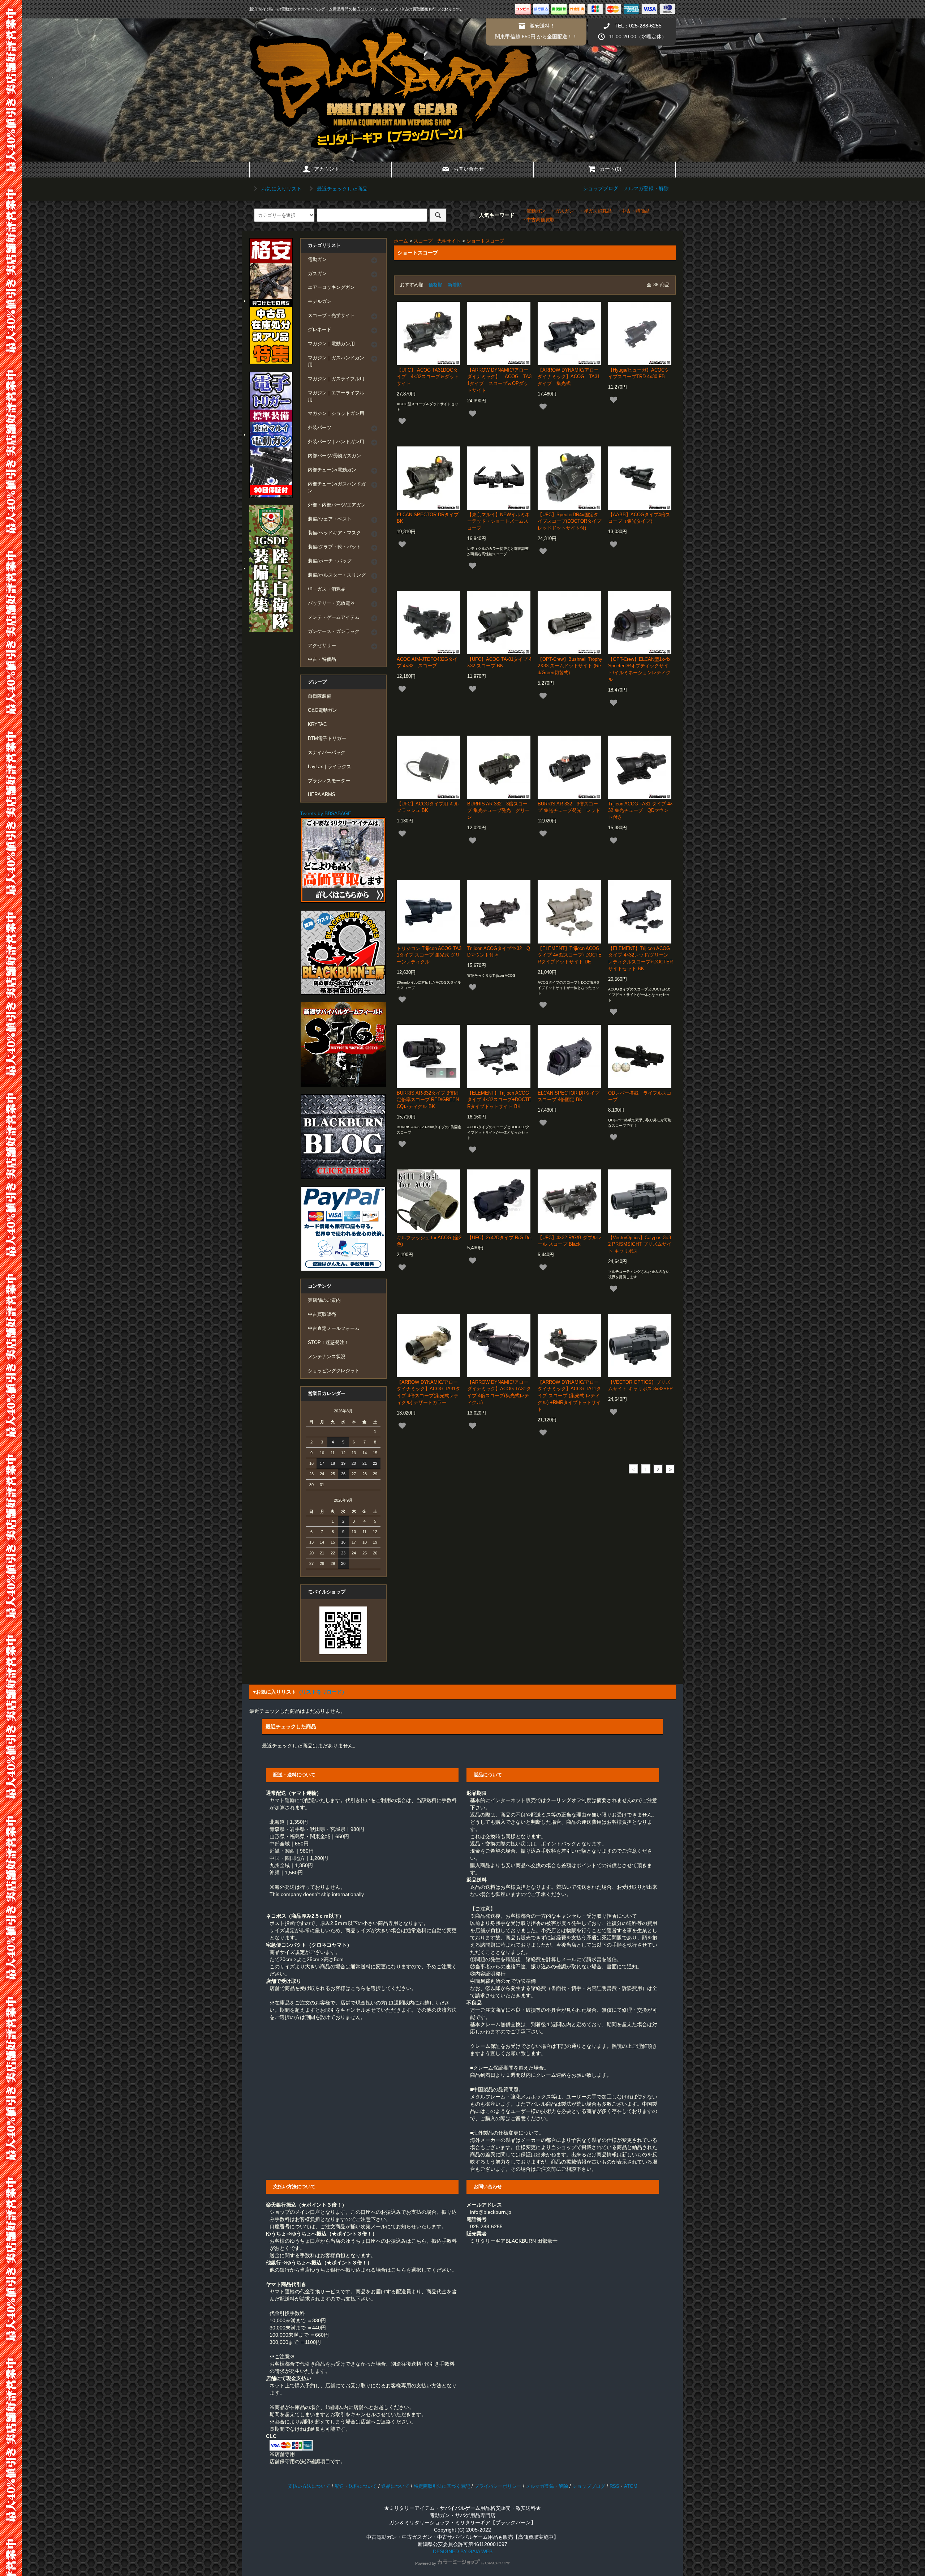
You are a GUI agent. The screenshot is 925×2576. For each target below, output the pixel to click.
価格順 (436, 285)
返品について (395, 2486)
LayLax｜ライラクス (330, 767)
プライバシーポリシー (498, 2486)
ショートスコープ (485, 241)
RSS (614, 2486)
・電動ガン (534, 211)
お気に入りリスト (281, 189)
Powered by (426, 2563)
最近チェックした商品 (341, 189)
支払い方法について (309, 2486)
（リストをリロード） (322, 1692)
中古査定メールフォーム (334, 1328)
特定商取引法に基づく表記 (442, 2486)
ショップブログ (601, 188)
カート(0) (611, 169)
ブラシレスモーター (329, 781)
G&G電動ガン (322, 710)
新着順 (455, 285)
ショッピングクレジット (334, 1371)
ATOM (631, 2486)
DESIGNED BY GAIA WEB (463, 2551)
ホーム (401, 241)
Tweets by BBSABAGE (326, 813)
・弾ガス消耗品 (595, 211)
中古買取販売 (322, 1314)
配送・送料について (356, 2486)
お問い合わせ (469, 169)
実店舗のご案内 (324, 1300)
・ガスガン (562, 211)
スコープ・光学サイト (437, 241)
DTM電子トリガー (327, 739)
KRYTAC (317, 724)
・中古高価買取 (538, 220)
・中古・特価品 (633, 211)
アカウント (327, 169)
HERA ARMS (322, 795)
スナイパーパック (327, 753)
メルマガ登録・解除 (646, 188)
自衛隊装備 (320, 696)
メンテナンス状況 (327, 1357)
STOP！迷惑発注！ (328, 1343)
